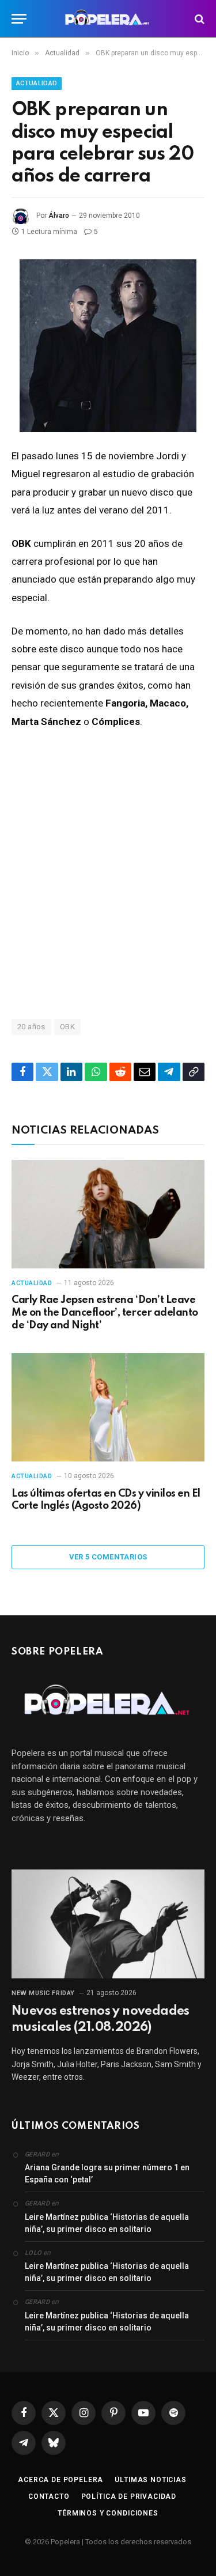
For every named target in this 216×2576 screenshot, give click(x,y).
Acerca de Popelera (60, 2480)
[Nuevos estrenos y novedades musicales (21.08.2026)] (108, 1924)
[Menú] (19, 19)
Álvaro (59, 216)
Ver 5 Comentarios (108, 1557)
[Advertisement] (108, 873)
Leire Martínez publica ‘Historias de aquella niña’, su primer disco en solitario (107, 2223)
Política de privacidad (129, 2496)
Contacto (49, 2496)
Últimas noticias (150, 2480)
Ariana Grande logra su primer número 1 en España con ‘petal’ (107, 2173)
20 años (31, 1027)
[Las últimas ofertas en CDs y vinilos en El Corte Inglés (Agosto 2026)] (108, 1407)
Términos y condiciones (108, 2513)
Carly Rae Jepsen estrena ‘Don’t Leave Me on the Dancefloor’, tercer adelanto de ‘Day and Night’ (105, 1313)
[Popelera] (108, 19)
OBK (67, 1027)
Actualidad (37, 83)
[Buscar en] (198, 19)
